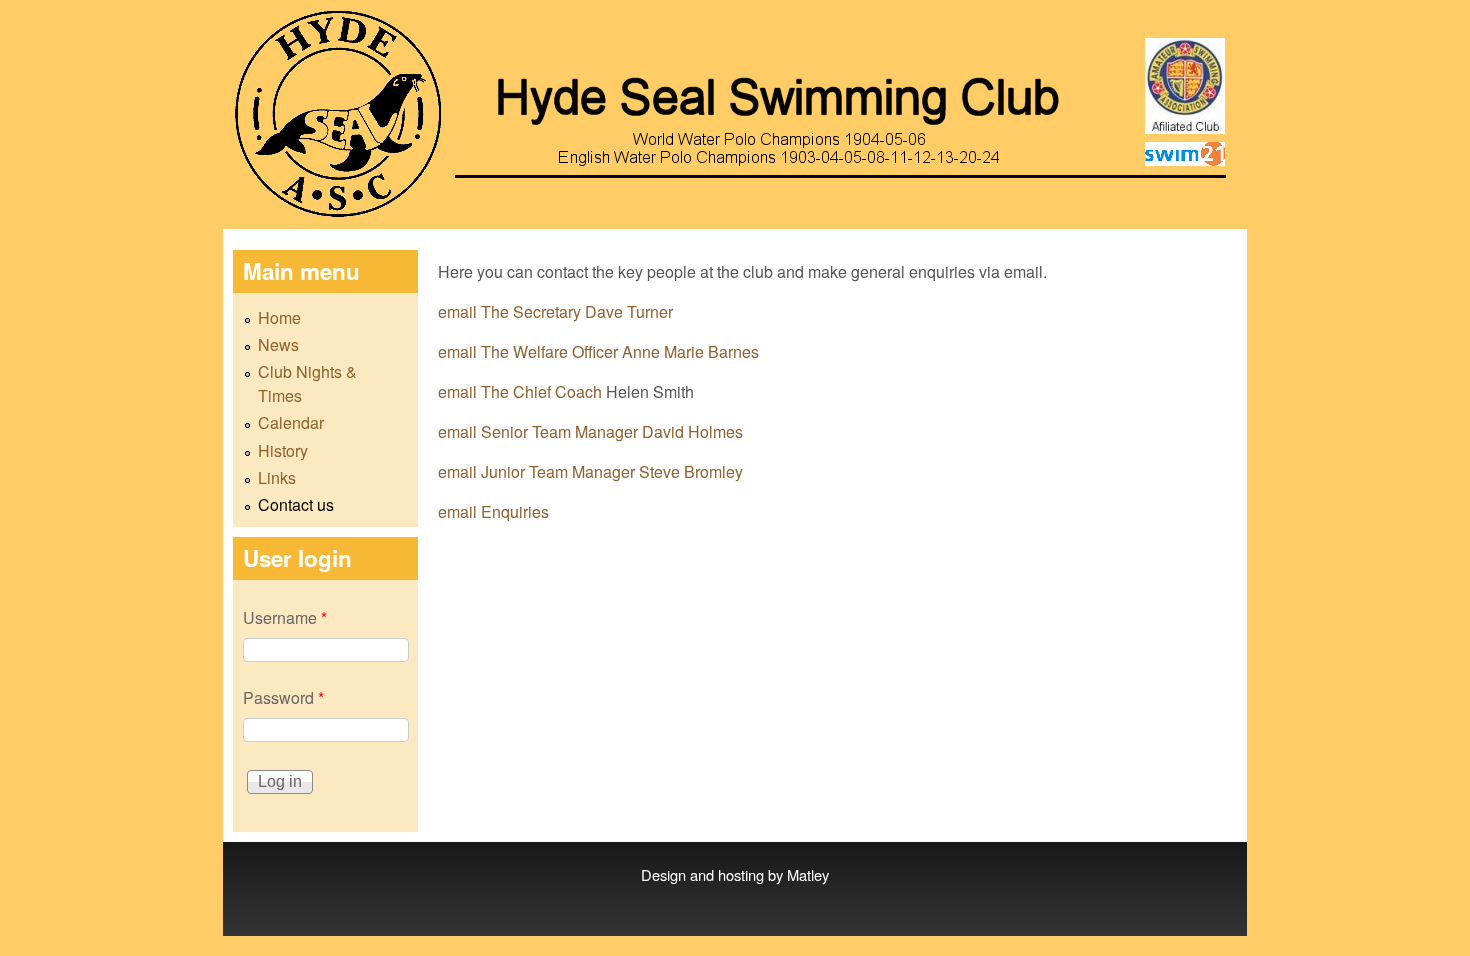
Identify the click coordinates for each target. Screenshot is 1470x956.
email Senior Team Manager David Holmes (590, 431)
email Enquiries (493, 511)
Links (277, 477)
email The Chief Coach (522, 391)
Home (279, 317)
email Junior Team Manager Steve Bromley (590, 471)
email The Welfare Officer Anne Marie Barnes (598, 351)
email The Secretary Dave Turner (555, 311)
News (278, 344)
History (283, 450)
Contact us (296, 504)
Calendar (291, 422)
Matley (808, 874)
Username (285, 617)
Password (283, 697)
